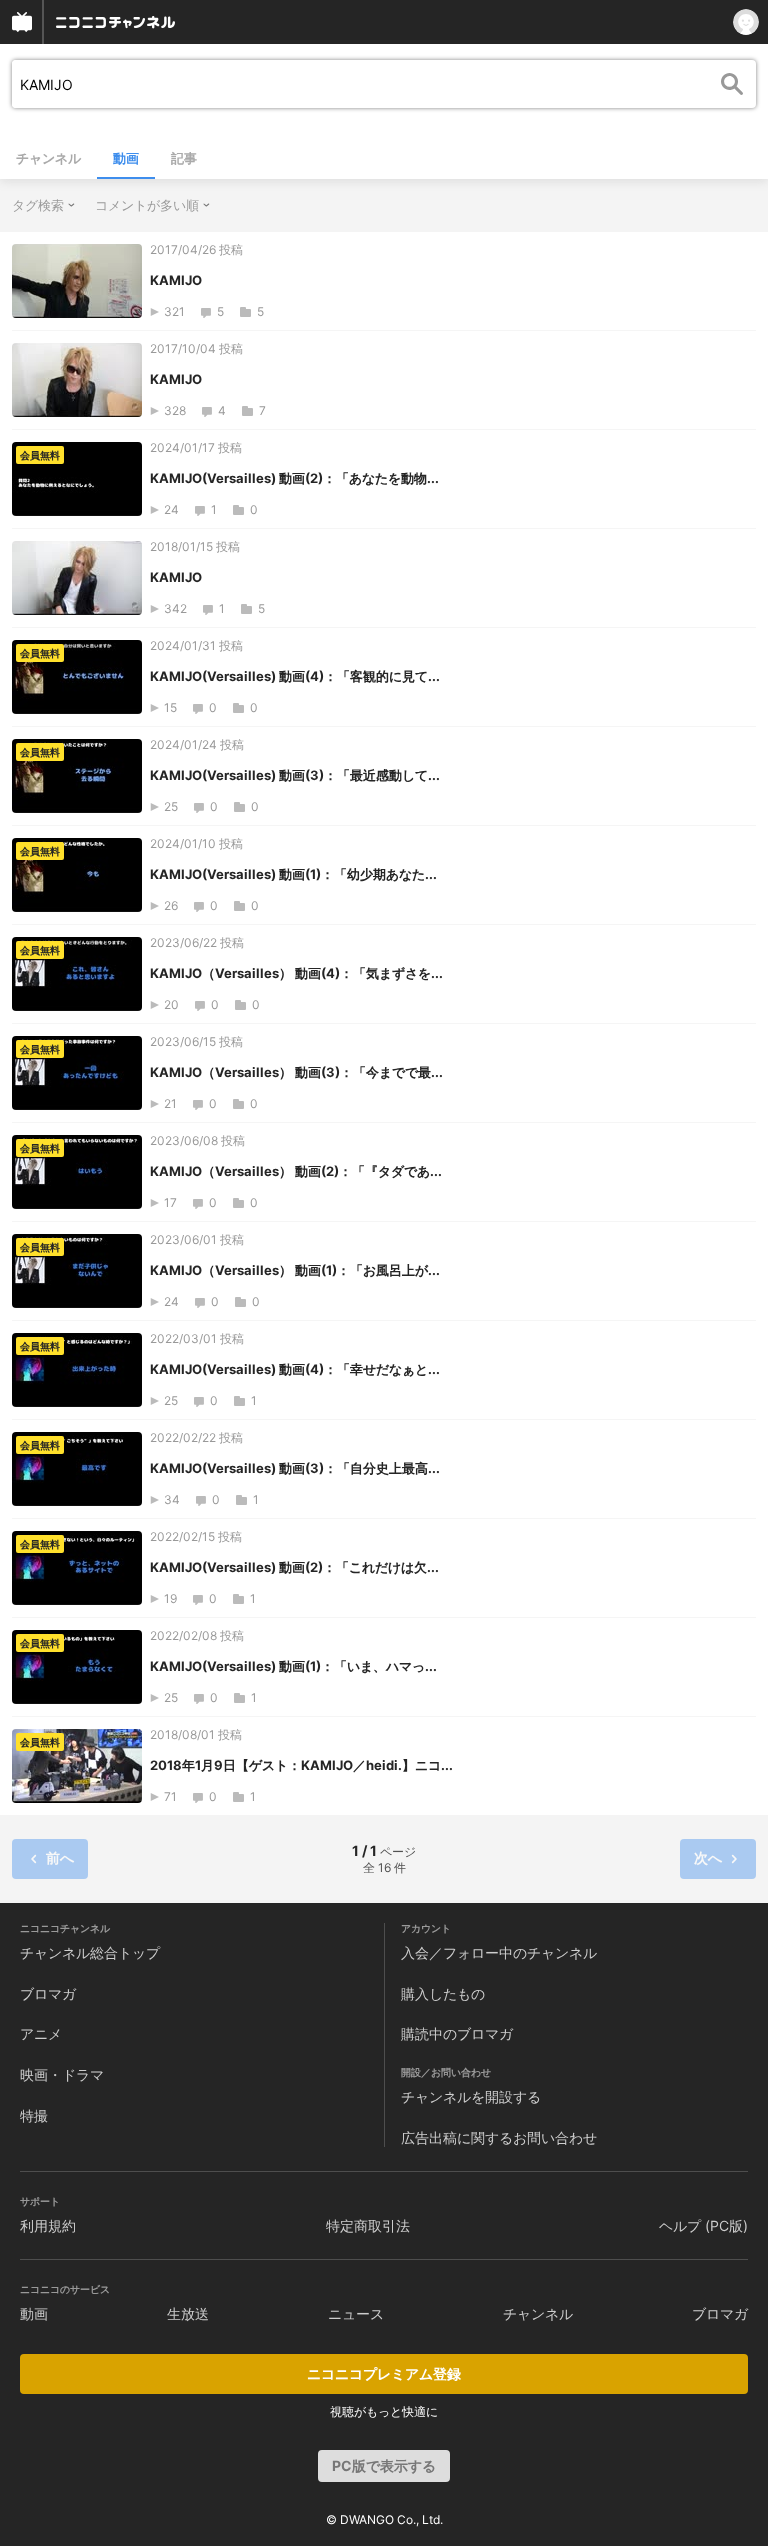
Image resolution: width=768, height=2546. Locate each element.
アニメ (41, 2033)
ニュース (356, 2313)
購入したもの (443, 1993)
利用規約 (48, 2225)
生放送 (188, 2313)
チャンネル (48, 158)
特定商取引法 (368, 2225)
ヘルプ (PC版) (703, 2225)
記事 (184, 158)
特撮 (34, 2115)
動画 (126, 158)
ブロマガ (48, 1993)
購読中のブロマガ (457, 2033)
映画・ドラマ (62, 2074)
